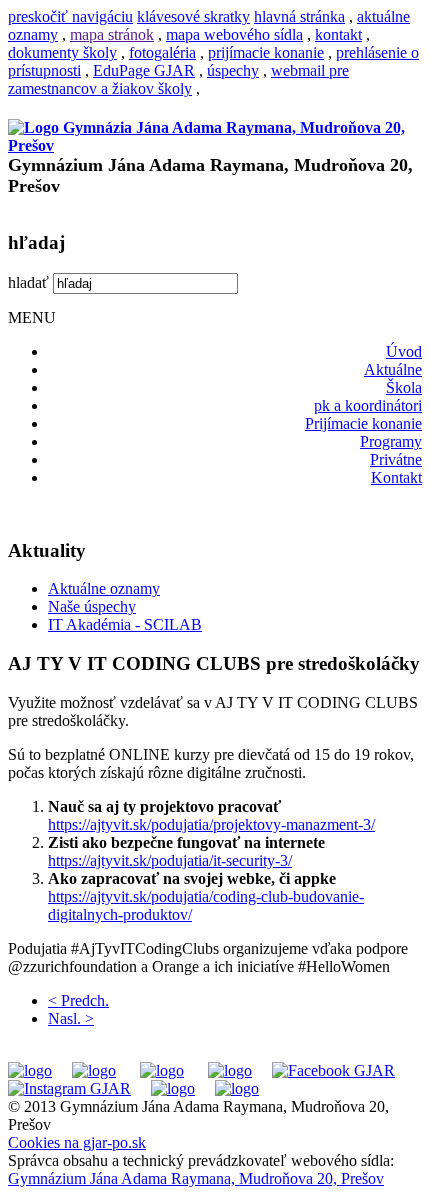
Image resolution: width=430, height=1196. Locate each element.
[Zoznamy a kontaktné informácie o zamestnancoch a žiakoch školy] (230, 1070)
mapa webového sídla (234, 34)
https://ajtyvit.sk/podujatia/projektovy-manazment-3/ (211, 824)
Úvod (404, 351)
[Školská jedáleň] (162, 1070)
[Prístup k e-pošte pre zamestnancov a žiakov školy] (94, 1070)
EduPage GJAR (144, 70)
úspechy (233, 70)
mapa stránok (112, 34)
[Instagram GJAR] (69, 1088)
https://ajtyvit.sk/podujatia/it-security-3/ (170, 860)
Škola (404, 387)
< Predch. (78, 1000)
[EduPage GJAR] (30, 1070)
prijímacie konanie (266, 52)
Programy (391, 441)
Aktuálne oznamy (104, 588)
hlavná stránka (299, 16)
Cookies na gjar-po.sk (77, 1142)
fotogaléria (162, 52)
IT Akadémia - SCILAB (125, 624)
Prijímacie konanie (363, 423)
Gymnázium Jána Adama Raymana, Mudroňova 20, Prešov (196, 1178)
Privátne (396, 459)
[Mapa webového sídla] (173, 1088)
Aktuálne (393, 369)
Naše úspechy (92, 606)
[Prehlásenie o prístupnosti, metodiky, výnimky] (237, 1088)
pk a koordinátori (368, 405)
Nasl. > (71, 1018)
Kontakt (396, 477)
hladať (28, 282)
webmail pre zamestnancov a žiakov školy (178, 79)
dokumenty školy (62, 52)
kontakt (338, 34)
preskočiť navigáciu (70, 16)
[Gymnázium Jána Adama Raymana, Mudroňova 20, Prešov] (215, 145)
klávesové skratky (193, 16)
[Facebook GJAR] (333, 1070)
